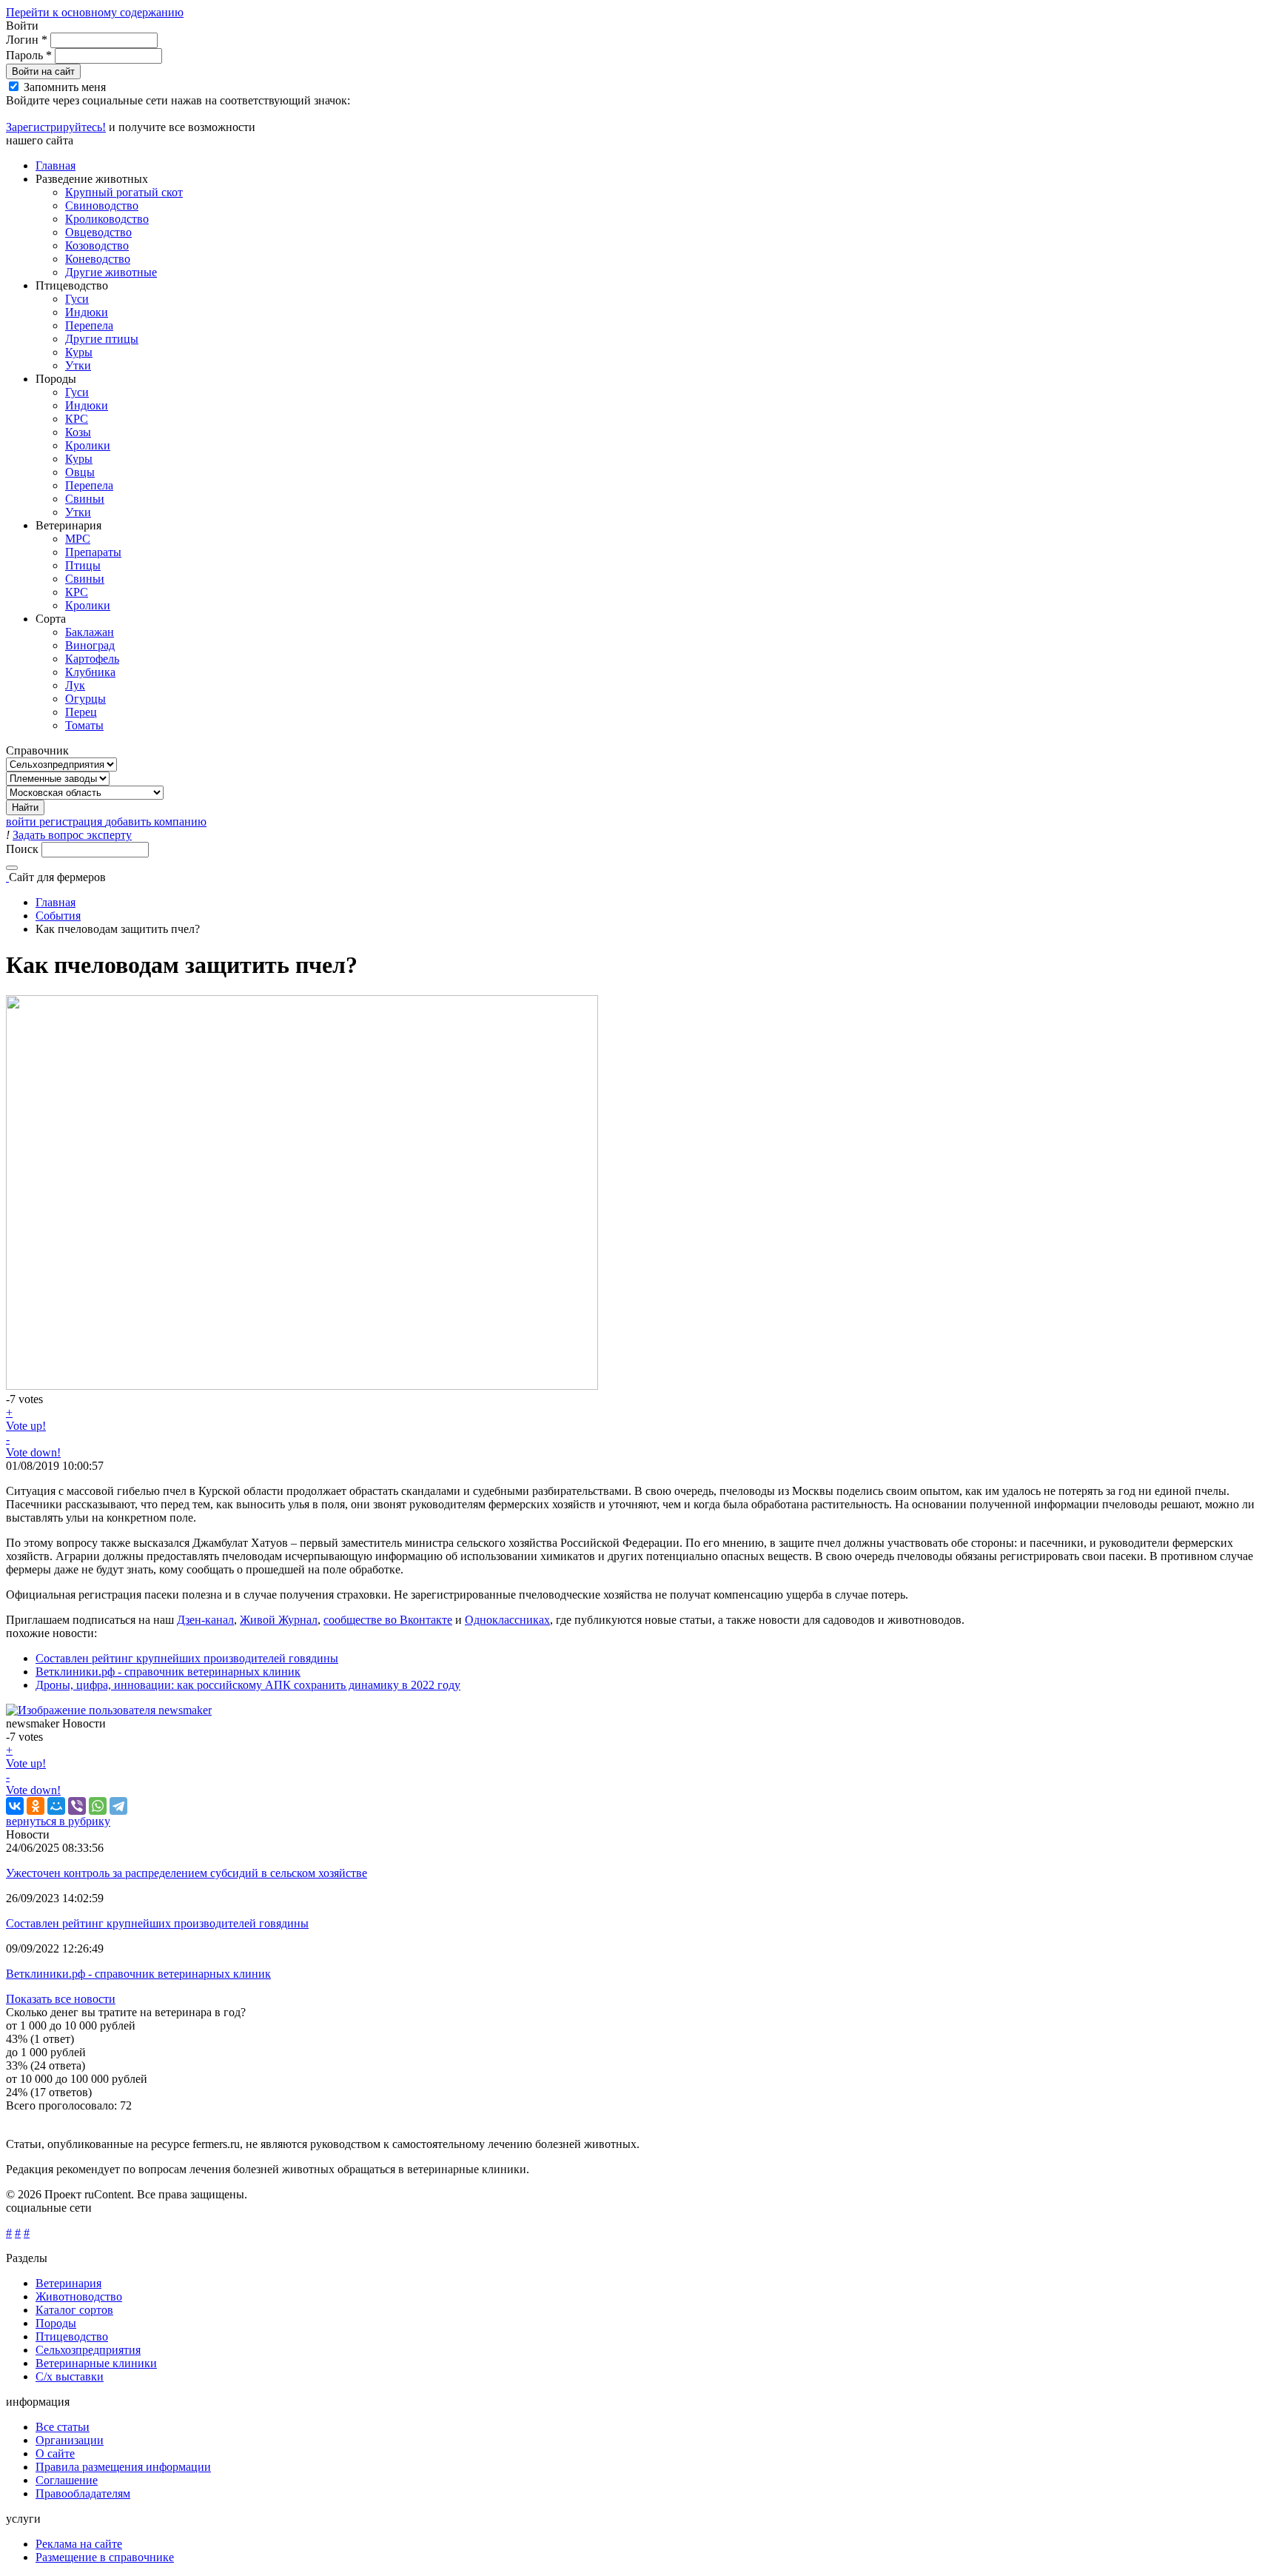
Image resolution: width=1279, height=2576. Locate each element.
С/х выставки (70, 2376)
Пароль (29, 55)
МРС (78, 539)
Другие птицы (102, 339)
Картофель (92, 659)
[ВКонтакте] (15, 1806)
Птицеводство (72, 2336)
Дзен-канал (205, 1620)
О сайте (55, 2453)
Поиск (24, 849)
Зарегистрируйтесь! (56, 127)
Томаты (84, 725)
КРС (77, 419)
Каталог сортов (74, 2310)
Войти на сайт (43, 71)
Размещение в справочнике (105, 2557)
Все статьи (63, 2427)
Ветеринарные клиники (96, 2363)
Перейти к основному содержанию (95, 12)
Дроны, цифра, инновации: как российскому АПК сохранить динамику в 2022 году (248, 1685)
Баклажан (90, 632)
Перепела (89, 325)
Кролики (88, 445)
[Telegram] (118, 1806)
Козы (78, 432)
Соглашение (67, 2480)
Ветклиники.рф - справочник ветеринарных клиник (168, 1672)
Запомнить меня (65, 87)
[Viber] (77, 1806)
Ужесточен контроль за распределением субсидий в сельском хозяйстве (187, 1873)
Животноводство (79, 2296)
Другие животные (111, 272)
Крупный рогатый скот (124, 192)
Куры (79, 352)
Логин (27, 40)
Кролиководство (107, 219)
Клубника (90, 672)
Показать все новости (61, 1999)
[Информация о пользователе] (109, 1710)
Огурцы (85, 699)
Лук (75, 685)
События (58, 916)
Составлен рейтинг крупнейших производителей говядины (187, 1658)
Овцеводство (98, 232)
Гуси (77, 299)
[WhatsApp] (98, 1806)
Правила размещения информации (123, 2467)
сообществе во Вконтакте (388, 1620)
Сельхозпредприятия (88, 2350)
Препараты (93, 552)
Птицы (83, 565)
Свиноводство (102, 205)
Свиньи (85, 499)
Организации (70, 2440)
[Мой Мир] (56, 1806)
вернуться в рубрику (58, 1821)
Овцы (80, 472)
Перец (81, 712)
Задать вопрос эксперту (72, 835)
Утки (78, 365)
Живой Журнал (279, 1620)
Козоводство (97, 245)
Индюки (87, 312)
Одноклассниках (507, 1620)
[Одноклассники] (36, 1806)
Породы (56, 2323)
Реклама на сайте (79, 2544)
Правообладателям (83, 2493)
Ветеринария (68, 2283)
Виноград (90, 645)
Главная (56, 165)
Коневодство (98, 259)
